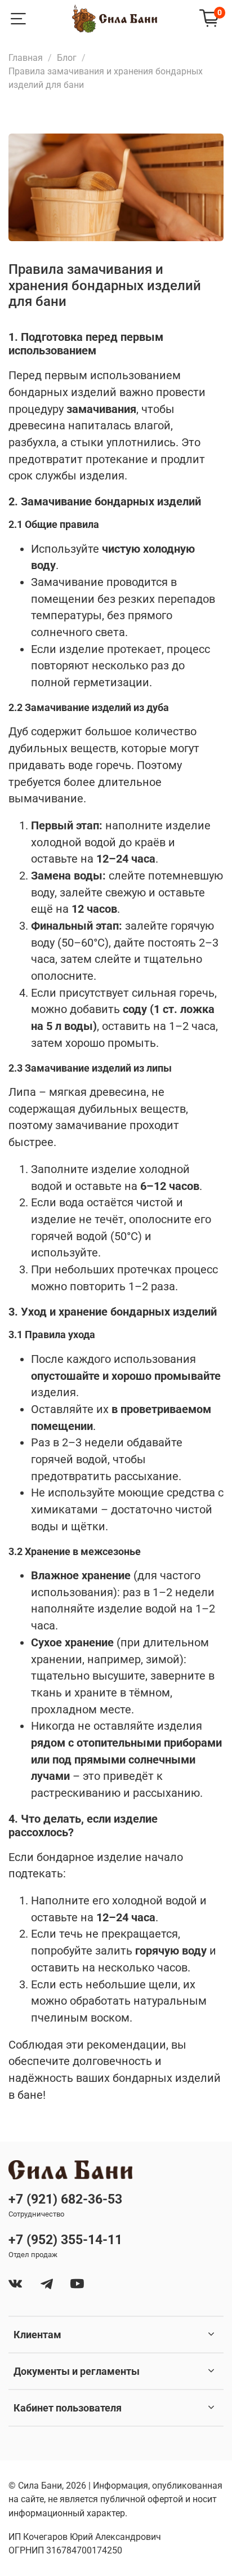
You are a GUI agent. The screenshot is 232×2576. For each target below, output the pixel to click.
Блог (67, 58)
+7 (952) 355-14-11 (65, 2240)
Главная (26, 58)
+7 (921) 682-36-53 (65, 2199)
